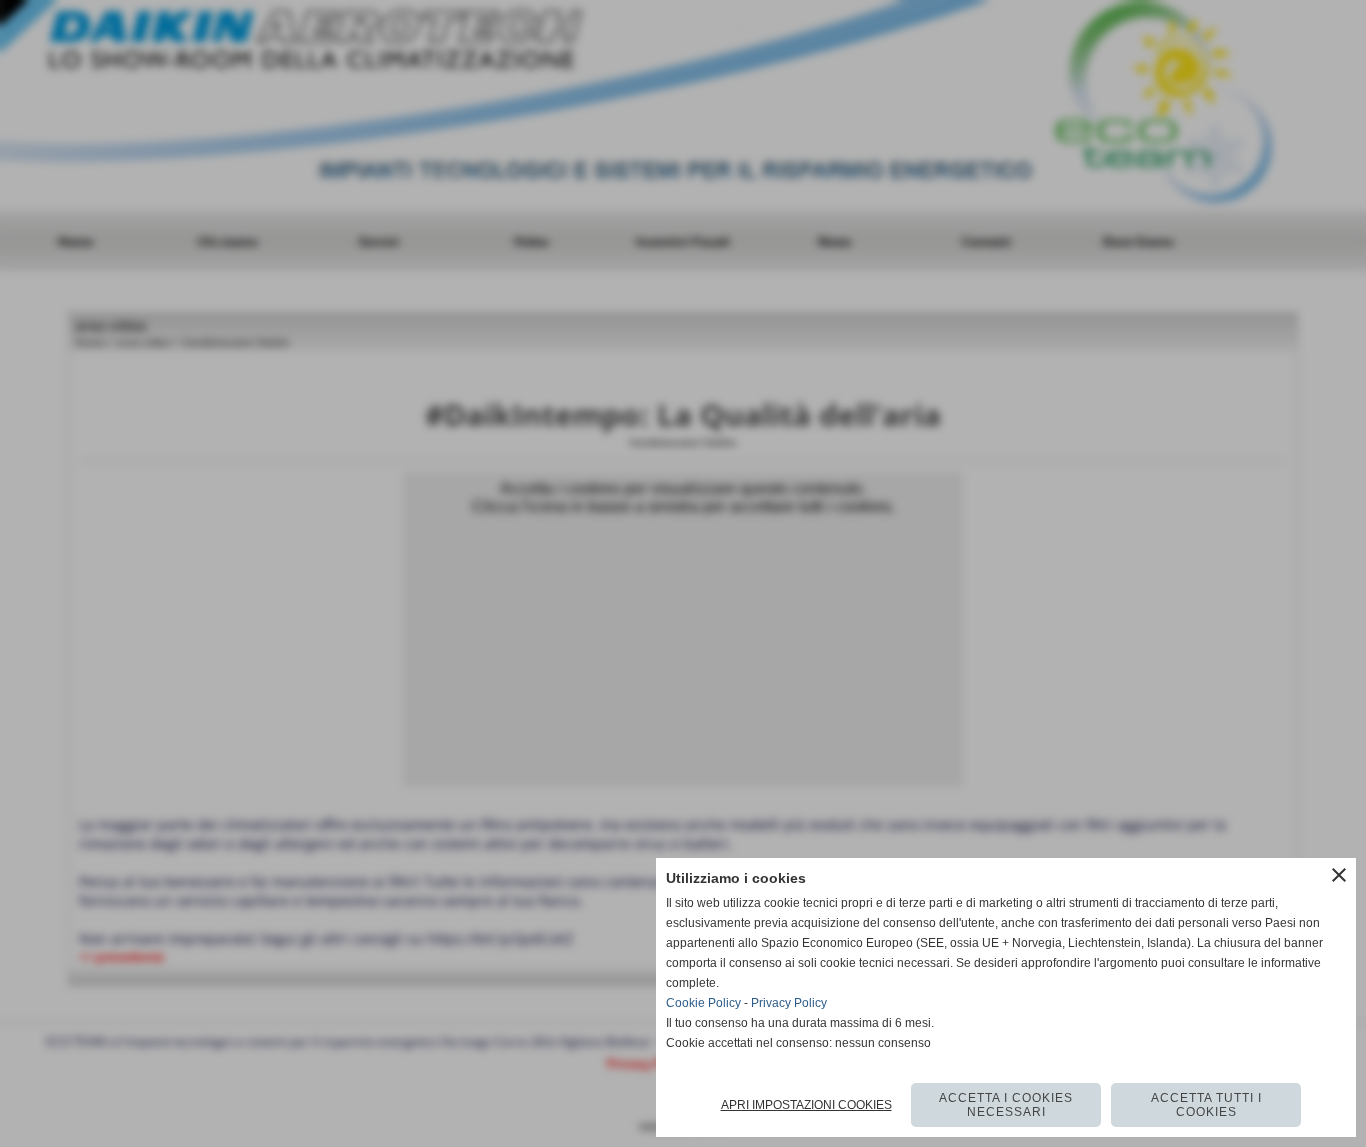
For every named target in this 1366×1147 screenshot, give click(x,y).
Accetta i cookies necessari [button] (1006, 1105)
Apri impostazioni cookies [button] (806, 1105)
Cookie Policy (703, 1003)
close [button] (1339, 875)
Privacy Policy (789, 1003)
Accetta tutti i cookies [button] (1206, 1105)
